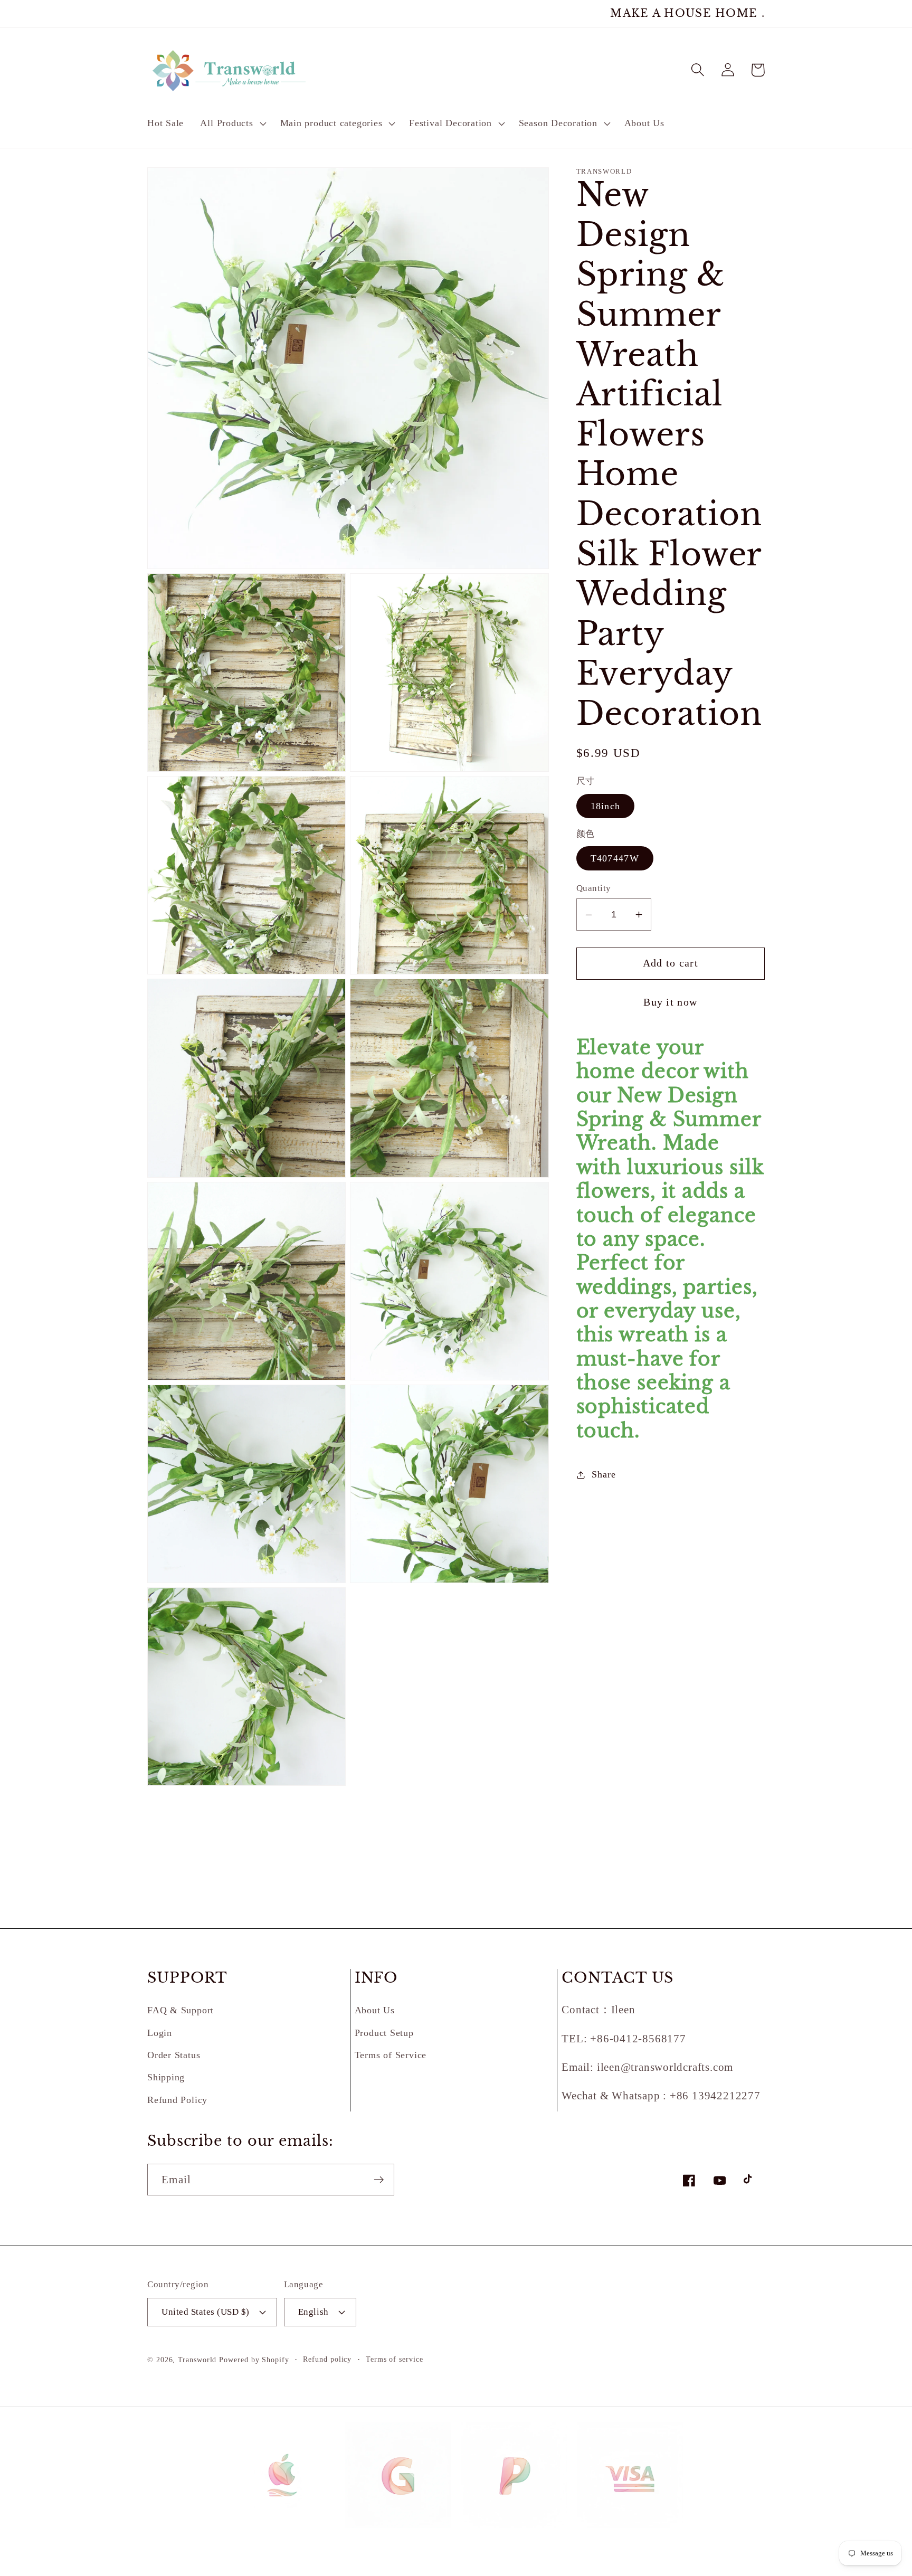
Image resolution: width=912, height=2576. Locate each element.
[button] (232, 124)
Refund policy (327, 2359)
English (313, 2312)
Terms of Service (391, 2055)
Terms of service (395, 2359)
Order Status (174, 2055)
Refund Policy (177, 2100)
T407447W (615, 858)
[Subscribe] (379, 2180)
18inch (606, 806)
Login (160, 2033)
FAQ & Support (180, 2010)
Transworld (197, 2360)
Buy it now (670, 1003)
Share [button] (604, 1475)
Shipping (166, 2077)
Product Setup (384, 2033)
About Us (375, 2010)
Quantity (594, 888)
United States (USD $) (206, 2312)
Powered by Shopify (254, 2360)
